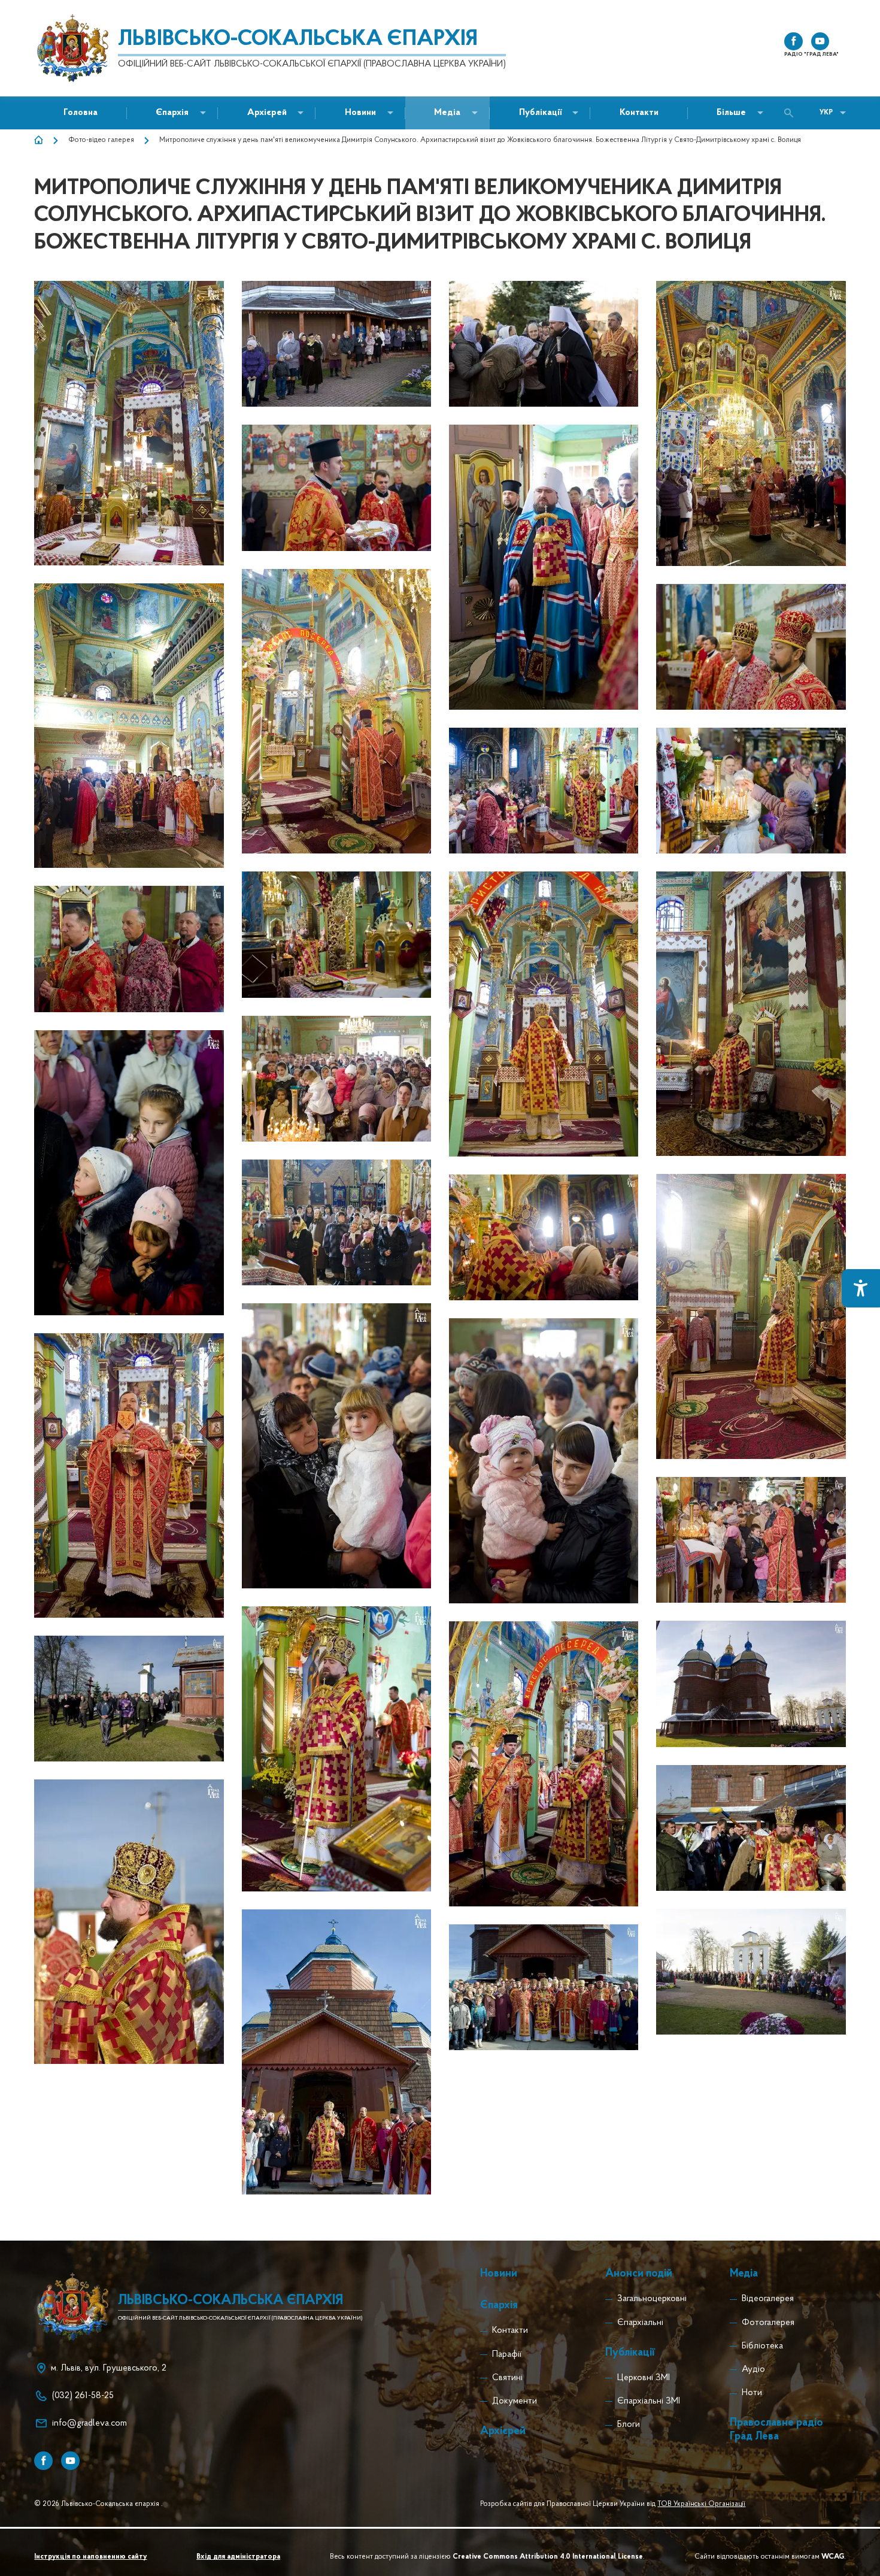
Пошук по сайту (792, 113)
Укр (826, 113)
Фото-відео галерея (101, 140)
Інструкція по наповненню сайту (90, 2557)
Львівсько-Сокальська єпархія (298, 40)
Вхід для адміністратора (238, 2557)
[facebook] (793, 42)
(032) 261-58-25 (83, 2396)
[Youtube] (70, 2461)
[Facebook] (43, 2461)
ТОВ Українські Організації (701, 2504)
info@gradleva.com (89, 2424)
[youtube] (820, 42)
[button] (360, 113)
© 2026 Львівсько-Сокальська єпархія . (98, 2504)
